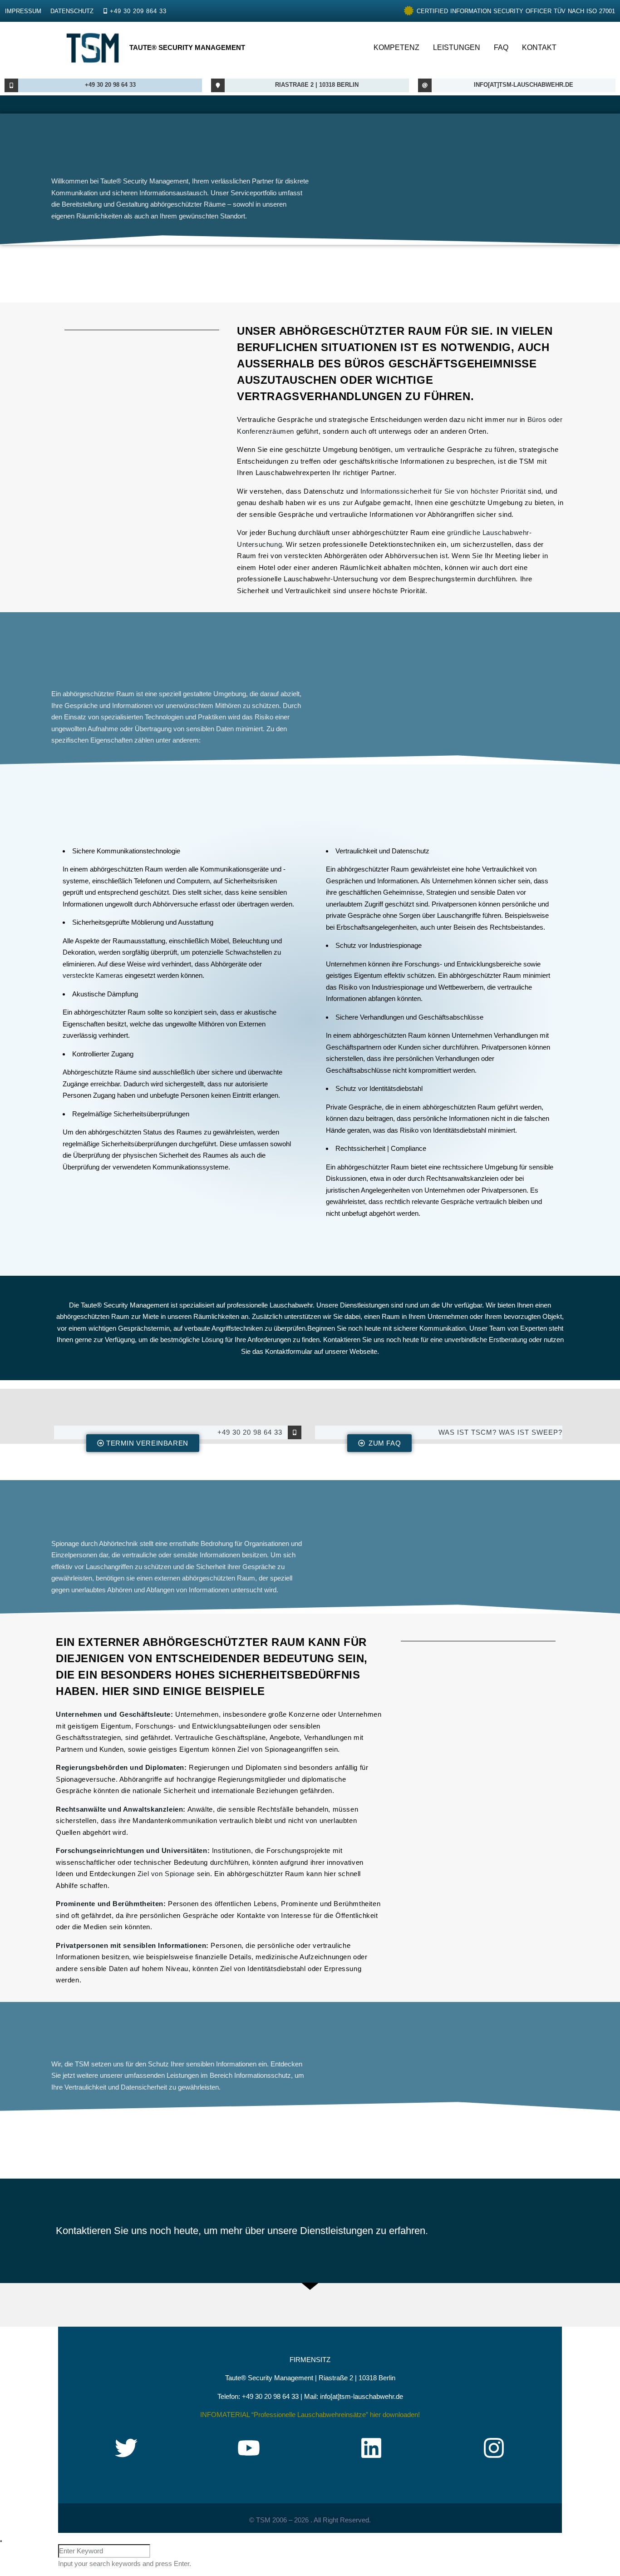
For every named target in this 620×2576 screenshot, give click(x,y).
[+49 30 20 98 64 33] (11, 85)
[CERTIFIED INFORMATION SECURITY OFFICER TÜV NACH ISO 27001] (409, 11)
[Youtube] (249, 2448)
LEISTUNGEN (457, 47)
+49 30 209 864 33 (138, 11)
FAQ (501, 47)
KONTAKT (539, 47)
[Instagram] (494, 2448)
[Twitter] (126, 2448)
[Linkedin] (371, 2448)
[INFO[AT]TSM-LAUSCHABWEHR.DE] (425, 85)
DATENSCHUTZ (72, 11)
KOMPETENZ (396, 47)
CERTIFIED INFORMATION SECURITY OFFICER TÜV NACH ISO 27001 (516, 11)
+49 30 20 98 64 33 (110, 85)
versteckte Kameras (93, 975)
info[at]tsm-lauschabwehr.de (362, 2396)
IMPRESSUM (23, 11)
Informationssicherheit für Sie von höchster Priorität (443, 491)
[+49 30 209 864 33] (105, 11)
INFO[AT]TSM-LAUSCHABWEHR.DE (524, 85)
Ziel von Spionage (166, 1874)
